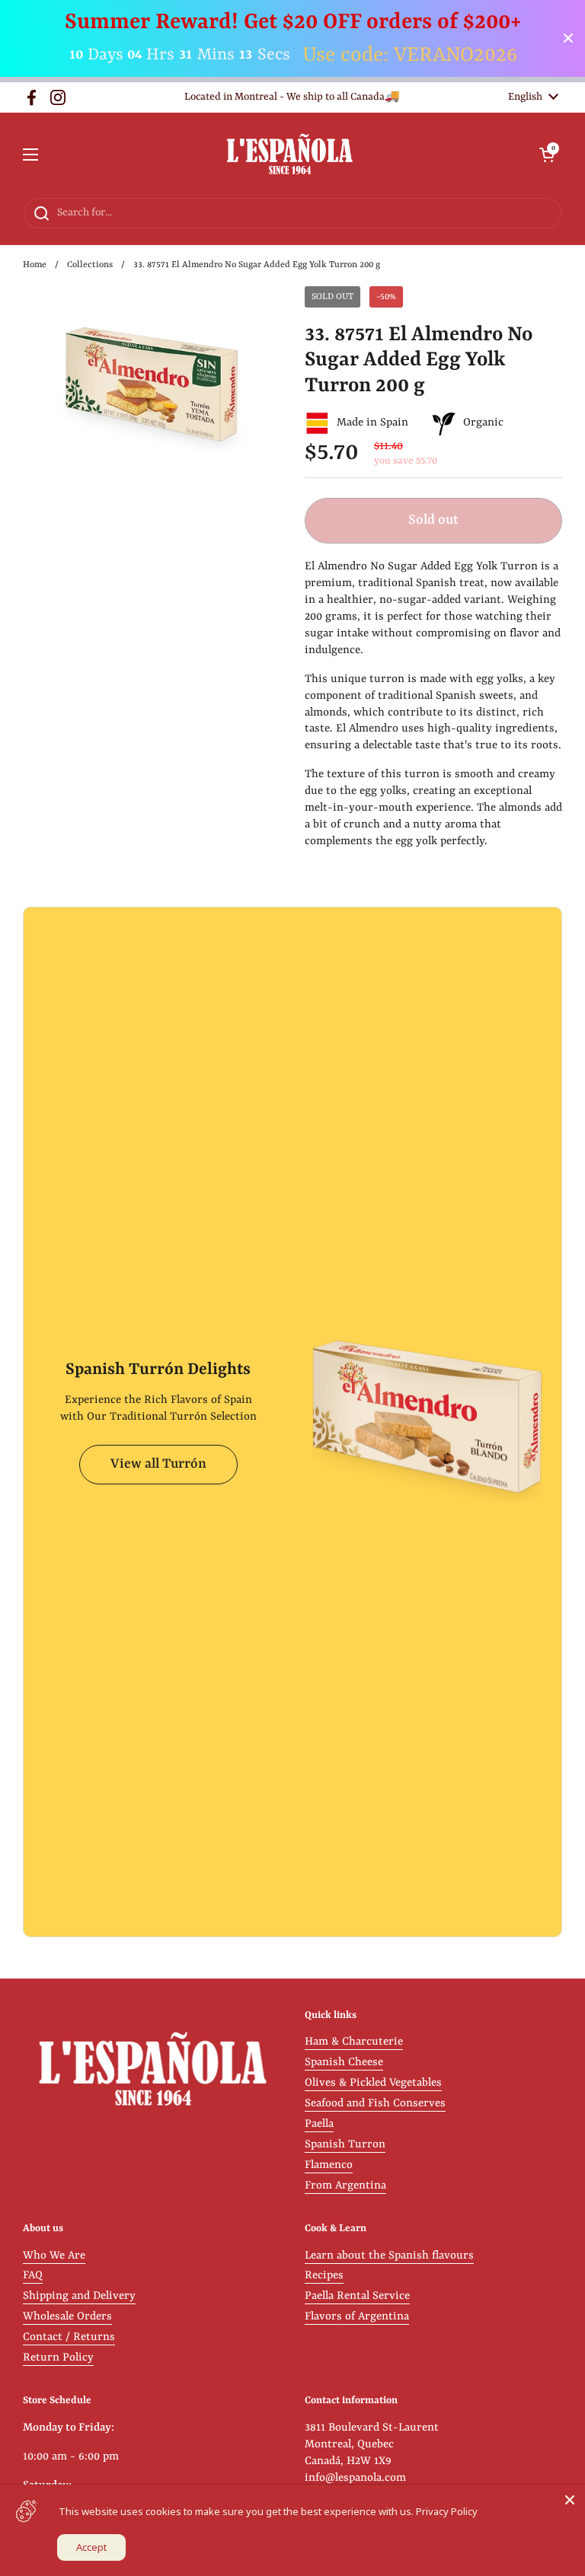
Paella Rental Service (357, 2296)
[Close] (570, 2500)
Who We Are (54, 2256)
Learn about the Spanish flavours (389, 2256)
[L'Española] (289, 155)
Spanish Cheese (344, 2063)
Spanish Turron (345, 2145)
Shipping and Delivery (79, 2296)
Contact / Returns (69, 2337)
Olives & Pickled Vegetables (373, 2083)
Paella (319, 2124)
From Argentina (345, 2186)
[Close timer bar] (568, 38)
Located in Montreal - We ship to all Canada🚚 (292, 97)
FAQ (33, 2276)
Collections (90, 265)
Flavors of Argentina (357, 2317)
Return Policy (58, 2358)
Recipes (324, 2276)
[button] (547, 155)
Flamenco (329, 2165)
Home (35, 265)
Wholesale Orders (67, 2317)
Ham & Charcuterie (354, 2042)
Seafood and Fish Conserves (375, 2104)
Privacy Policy (447, 2511)
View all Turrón (158, 1464)
